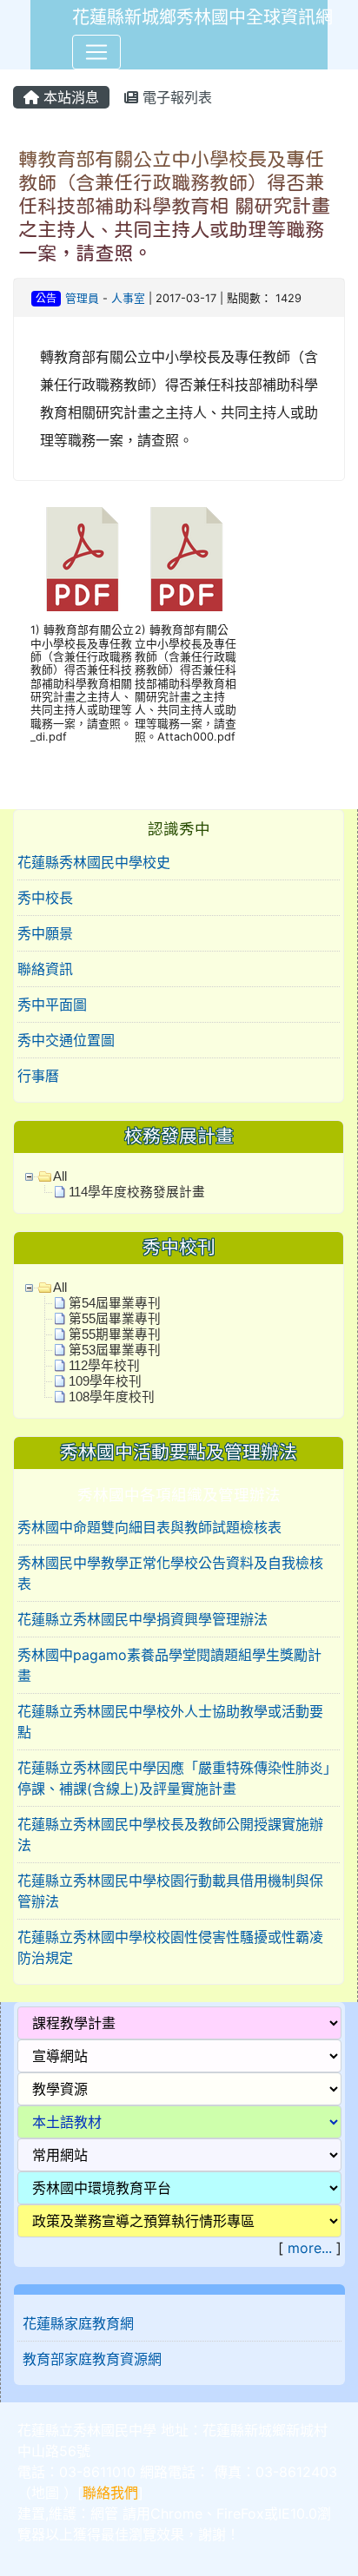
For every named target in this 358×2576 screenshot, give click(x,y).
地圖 (45, 2493)
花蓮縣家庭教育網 (78, 2323)
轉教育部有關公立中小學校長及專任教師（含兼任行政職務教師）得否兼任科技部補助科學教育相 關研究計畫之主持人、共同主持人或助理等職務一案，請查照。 (174, 206)
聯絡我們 (110, 2493)
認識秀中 (179, 829)
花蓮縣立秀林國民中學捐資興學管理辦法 (143, 1619)
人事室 (128, 298)
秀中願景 (45, 933)
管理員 (82, 298)
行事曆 (38, 1076)
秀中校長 (45, 898)
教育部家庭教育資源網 (92, 2359)
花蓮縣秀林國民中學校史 (94, 862)
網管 (104, 2513)
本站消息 (69, 97)
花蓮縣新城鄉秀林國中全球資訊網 (202, 17)
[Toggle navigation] (96, 52)
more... (310, 2248)
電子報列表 (175, 97)
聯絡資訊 (45, 969)
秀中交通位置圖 (66, 1040)
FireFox (240, 2513)
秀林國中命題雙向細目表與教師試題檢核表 (149, 1527)
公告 (46, 298)
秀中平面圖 (52, 1005)
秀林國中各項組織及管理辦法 (179, 1495)
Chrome (176, 2513)
